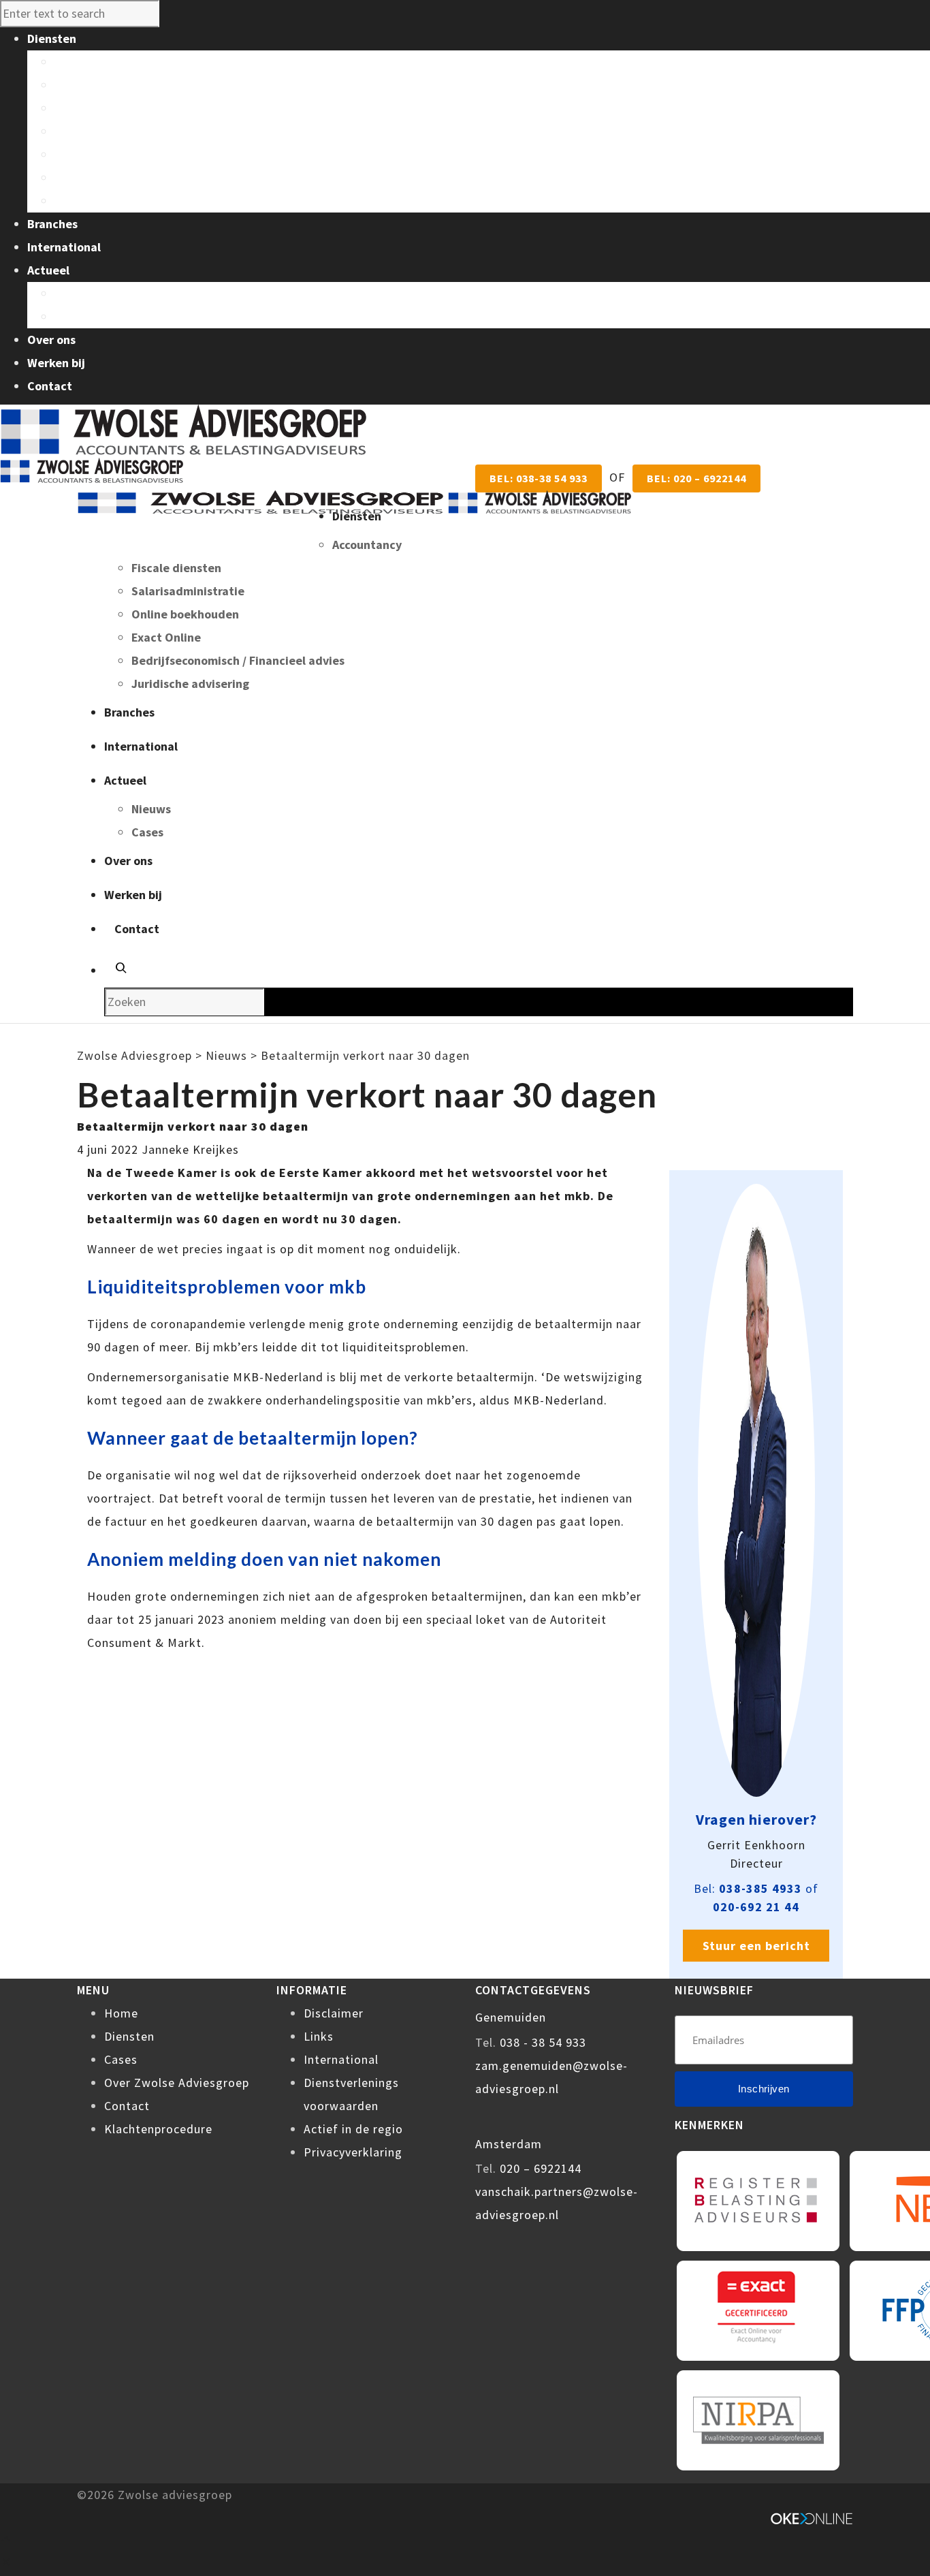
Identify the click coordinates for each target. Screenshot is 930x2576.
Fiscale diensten (99, 85)
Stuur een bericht (756, 1946)
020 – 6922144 (541, 2168)
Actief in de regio (353, 2129)
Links (319, 2036)
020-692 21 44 (756, 1907)
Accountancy (89, 62)
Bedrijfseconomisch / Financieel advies (161, 177)
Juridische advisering (113, 201)
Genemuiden (511, 2017)
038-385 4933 (760, 1888)
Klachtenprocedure (158, 2129)
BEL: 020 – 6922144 (696, 478)
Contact (127, 2106)
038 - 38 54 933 (543, 2042)
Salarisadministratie (111, 108)
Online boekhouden (108, 131)
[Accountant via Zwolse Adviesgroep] (354, 502)
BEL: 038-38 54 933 (539, 478)
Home (121, 2013)
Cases (70, 316)
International (341, 2059)
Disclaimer (334, 2013)
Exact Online (89, 154)
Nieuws (74, 293)
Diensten (129, 2036)
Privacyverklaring (353, 2152)
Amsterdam (509, 2144)
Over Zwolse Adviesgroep (177, 2083)
